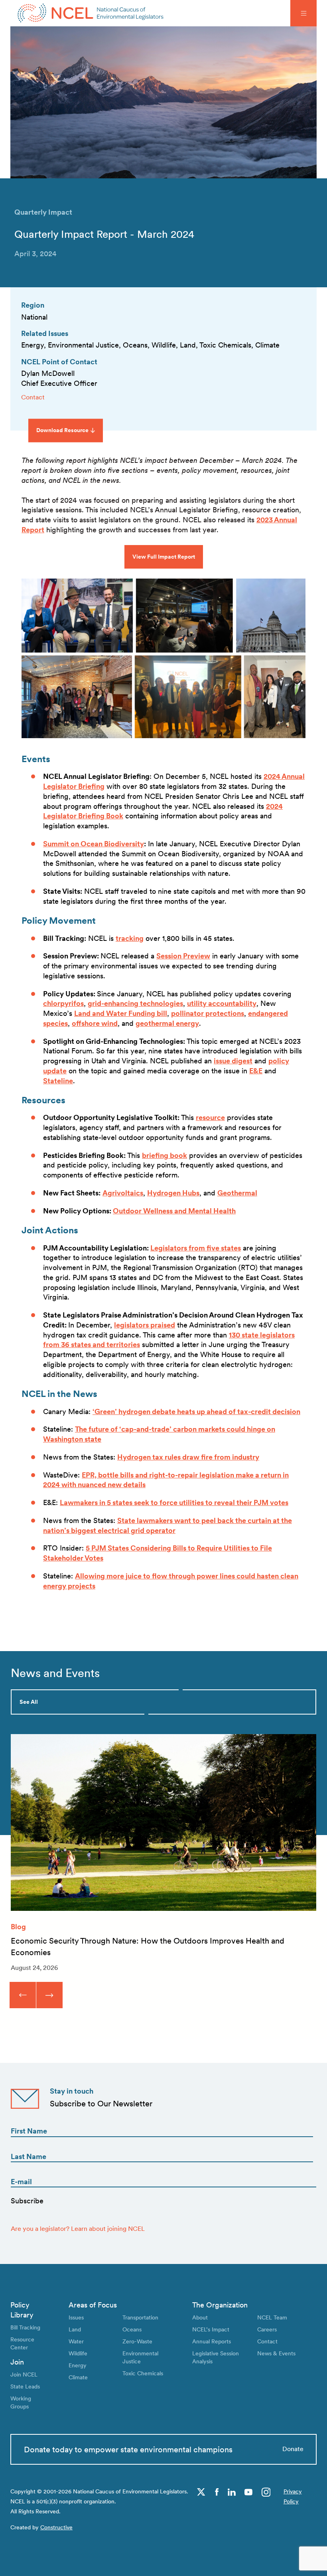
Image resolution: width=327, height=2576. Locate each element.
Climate (78, 2377)
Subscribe (27, 2201)
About (200, 2317)
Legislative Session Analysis (216, 2357)
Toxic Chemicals (143, 2373)
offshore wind (95, 1023)
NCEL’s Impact (211, 2329)
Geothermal (237, 1193)
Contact (33, 397)
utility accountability (222, 1003)
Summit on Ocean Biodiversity (94, 844)
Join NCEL (24, 2374)
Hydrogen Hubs (173, 1193)
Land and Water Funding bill (121, 1013)
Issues (76, 2317)
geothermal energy (167, 1023)
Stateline (58, 1081)
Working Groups (21, 2402)
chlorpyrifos (63, 1003)
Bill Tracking (25, 2327)
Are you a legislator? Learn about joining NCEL (78, 2229)
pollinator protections (208, 1013)
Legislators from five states (196, 1248)
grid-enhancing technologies (135, 1003)
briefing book (164, 1155)
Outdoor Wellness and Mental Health (174, 1211)
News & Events (276, 2353)
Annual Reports (212, 2341)
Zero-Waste (137, 2341)
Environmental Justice (140, 2357)
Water (76, 2341)
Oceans (132, 2329)
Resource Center (22, 2343)
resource (210, 1117)
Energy (78, 2365)
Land (75, 2329)
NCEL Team (272, 2317)
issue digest (233, 1061)
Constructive (56, 2527)
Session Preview (183, 956)
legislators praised (145, 1325)
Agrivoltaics (123, 1193)
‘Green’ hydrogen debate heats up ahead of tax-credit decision (196, 1411)
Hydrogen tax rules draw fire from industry (188, 1457)
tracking (130, 938)
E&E (256, 1071)
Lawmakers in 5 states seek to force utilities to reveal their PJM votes (174, 1502)
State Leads (25, 2386)
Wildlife (78, 2353)
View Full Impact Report (164, 557)
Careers (267, 2329)
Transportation (140, 2317)
